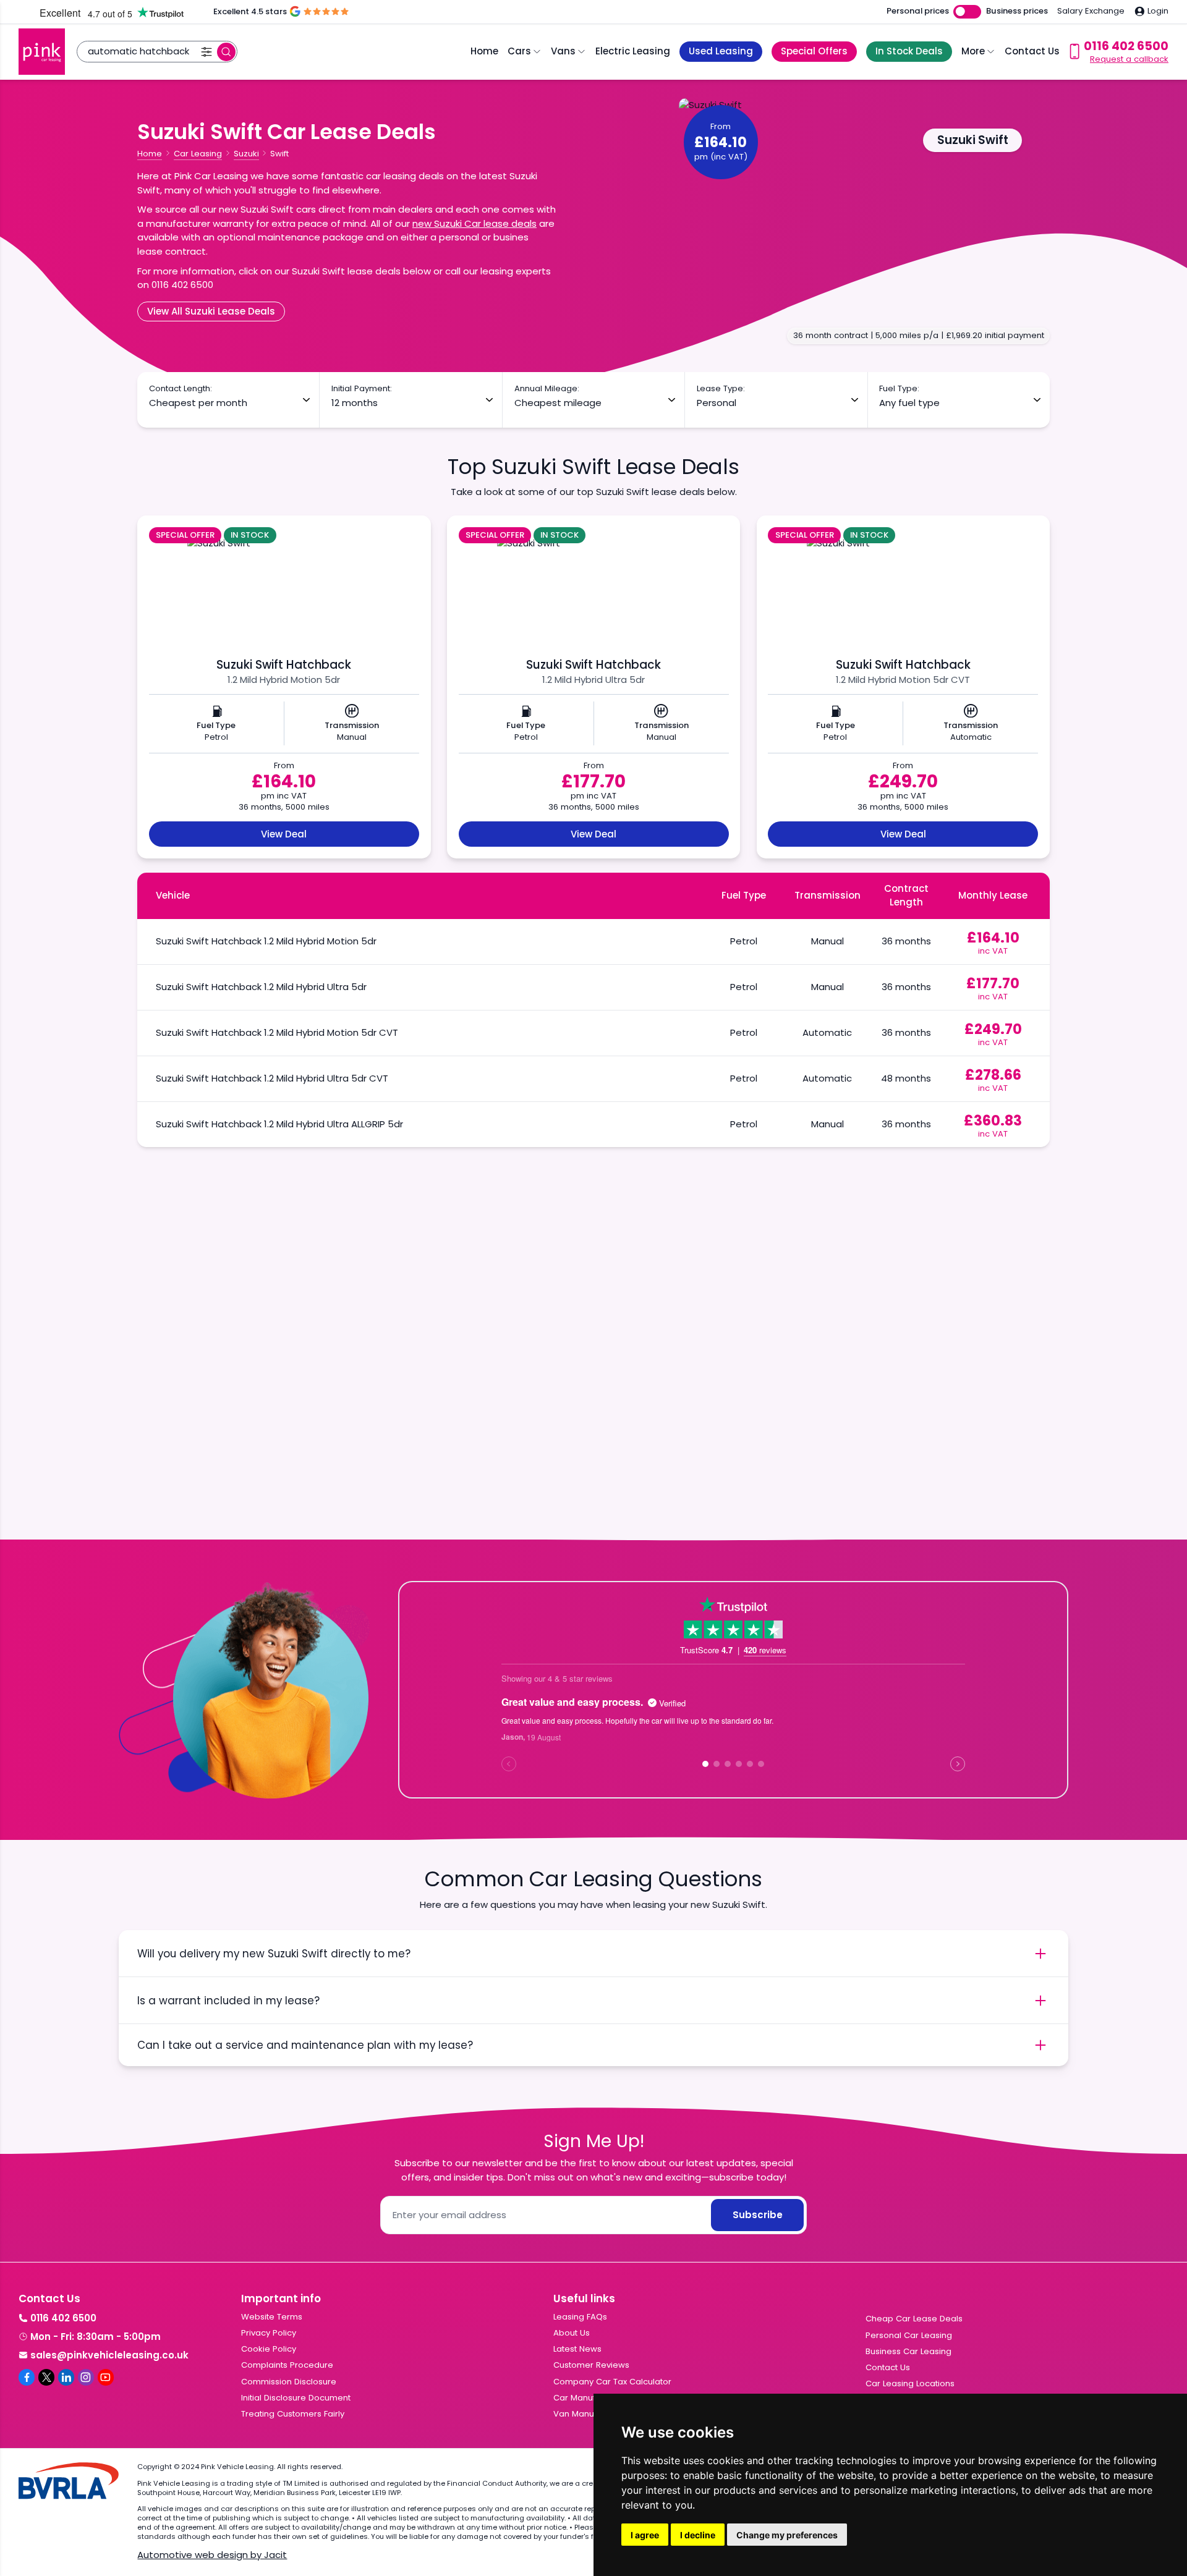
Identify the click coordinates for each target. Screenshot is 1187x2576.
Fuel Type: (899, 389)
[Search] (226, 52)
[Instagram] (86, 2377)
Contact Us (1032, 51)
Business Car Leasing (908, 2351)
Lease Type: (721, 389)
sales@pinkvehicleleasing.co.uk (109, 2355)
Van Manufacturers (592, 2414)
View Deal (284, 834)
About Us (572, 2333)
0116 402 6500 (63, 2318)
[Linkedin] (66, 2377)
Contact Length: (181, 389)
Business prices (1017, 11)
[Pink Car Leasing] (42, 52)
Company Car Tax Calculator (612, 2382)
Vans (563, 51)
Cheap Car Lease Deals (914, 2319)
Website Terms (272, 2317)
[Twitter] (46, 2377)
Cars (519, 51)
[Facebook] (27, 2377)
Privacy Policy (269, 2333)
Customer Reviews (591, 2365)
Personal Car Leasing (909, 2335)
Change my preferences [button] (787, 2535)
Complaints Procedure (287, 2365)
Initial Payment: (362, 389)
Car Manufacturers (591, 2398)
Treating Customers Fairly (293, 2414)
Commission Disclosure (289, 2382)
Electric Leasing (633, 51)
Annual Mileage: (547, 389)
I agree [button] (645, 2535)
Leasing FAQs (580, 2317)
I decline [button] (698, 2535)
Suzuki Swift (973, 140)
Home (484, 51)
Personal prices (918, 11)
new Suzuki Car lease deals (474, 223)
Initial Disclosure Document (296, 2398)
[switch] (967, 12)
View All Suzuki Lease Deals (211, 311)
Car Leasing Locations (910, 2383)
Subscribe (758, 2215)
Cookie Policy (269, 2349)
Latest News (577, 2349)
